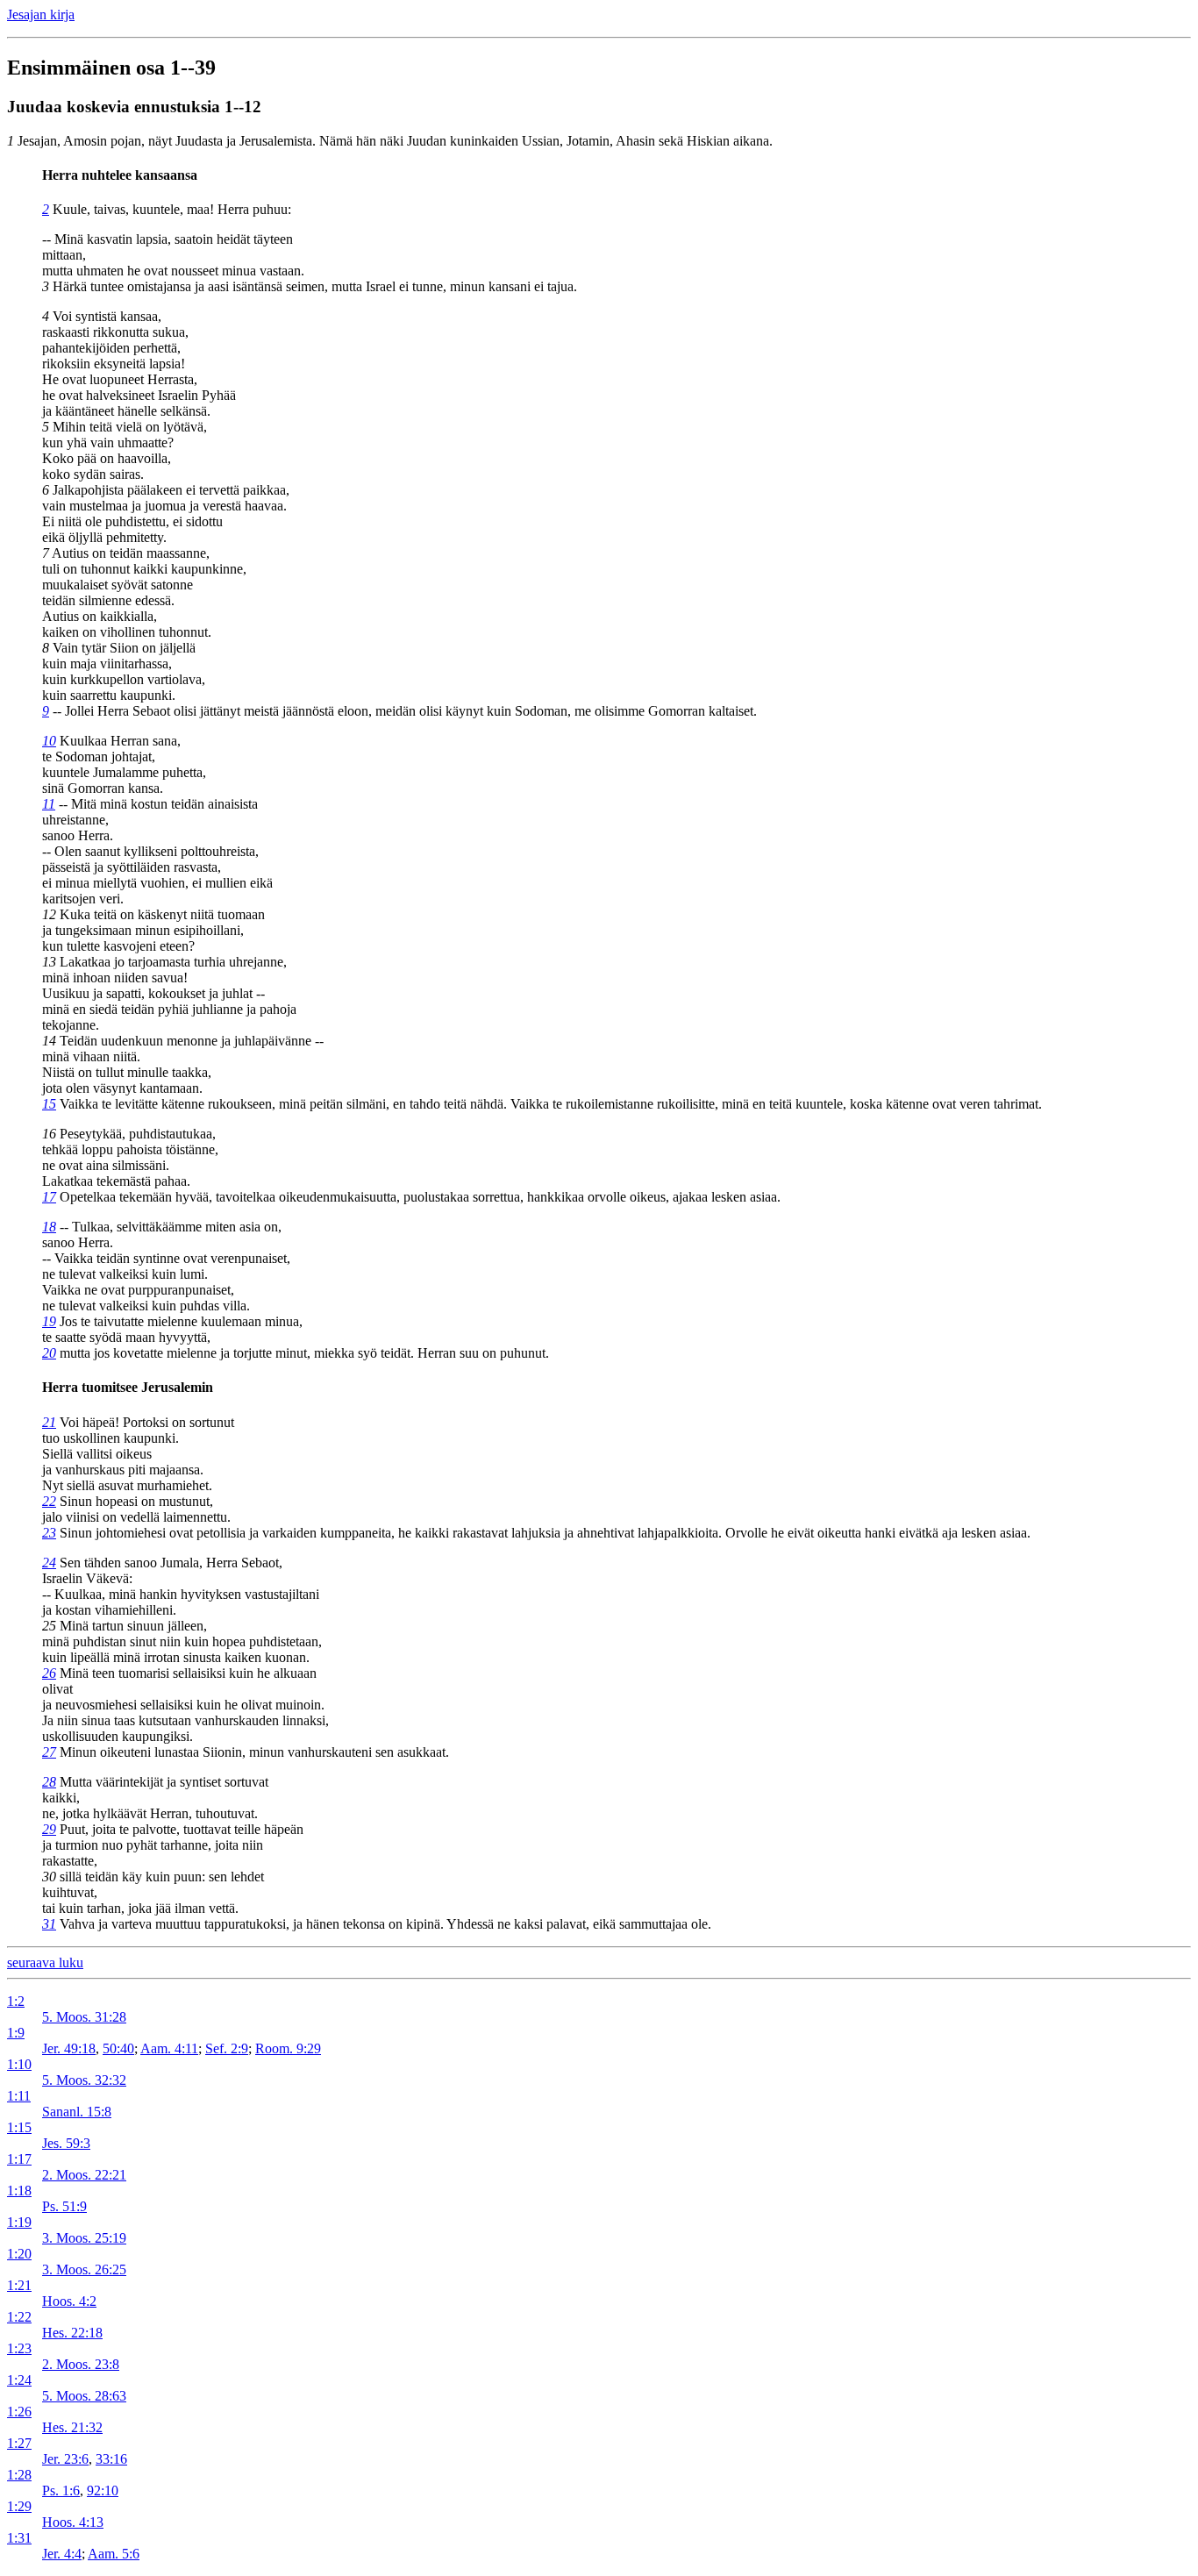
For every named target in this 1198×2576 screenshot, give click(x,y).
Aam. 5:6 (114, 2554)
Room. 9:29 (288, 2048)
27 (49, 1752)
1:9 (16, 2033)
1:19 (19, 2222)
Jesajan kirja (41, 14)
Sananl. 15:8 (77, 2112)
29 (49, 1829)
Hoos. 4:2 (69, 2301)
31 (49, 1924)
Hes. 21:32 (72, 2427)
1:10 (19, 2064)
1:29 (19, 2506)
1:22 (19, 2317)
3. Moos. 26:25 (84, 2269)
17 (49, 1197)
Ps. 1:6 (61, 2490)
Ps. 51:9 (64, 2206)
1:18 (19, 2191)
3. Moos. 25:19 (84, 2238)
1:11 (19, 2096)
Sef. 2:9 (227, 2048)
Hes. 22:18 (72, 2333)
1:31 (19, 2538)
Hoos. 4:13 (73, 2522)
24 (49, 1563)
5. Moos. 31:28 (84, 2017)
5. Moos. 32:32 (84, 2080)
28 (49, 1782)
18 (49, 1227)
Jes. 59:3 (66, 2143)
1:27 (19, 2443)
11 (49, 804)
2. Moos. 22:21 (84, 2175)
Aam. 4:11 (169, 2048)
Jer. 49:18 (69, 2048)
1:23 (19, 2348)
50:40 (118, 2048)
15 (49, 1104)
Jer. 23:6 (65, 2459)
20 (49, 1353)
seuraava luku (45, 1962)
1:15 (19, 2127)
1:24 (19, 2380)
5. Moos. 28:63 (84, 2396)
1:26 (19, 2412)
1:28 (19, 2475)
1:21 (19, 2285)
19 (49, 1321)
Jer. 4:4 (62, 2554)
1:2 (16, 2001)
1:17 (19, 2159)
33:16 (111, 2459)
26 (49, 1673)
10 (49, 741)
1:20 (19, 2254)
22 (49, 1501)
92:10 (103, 2490)
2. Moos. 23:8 (81, 2364)
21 (49, 1422)
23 (49, 1533)
